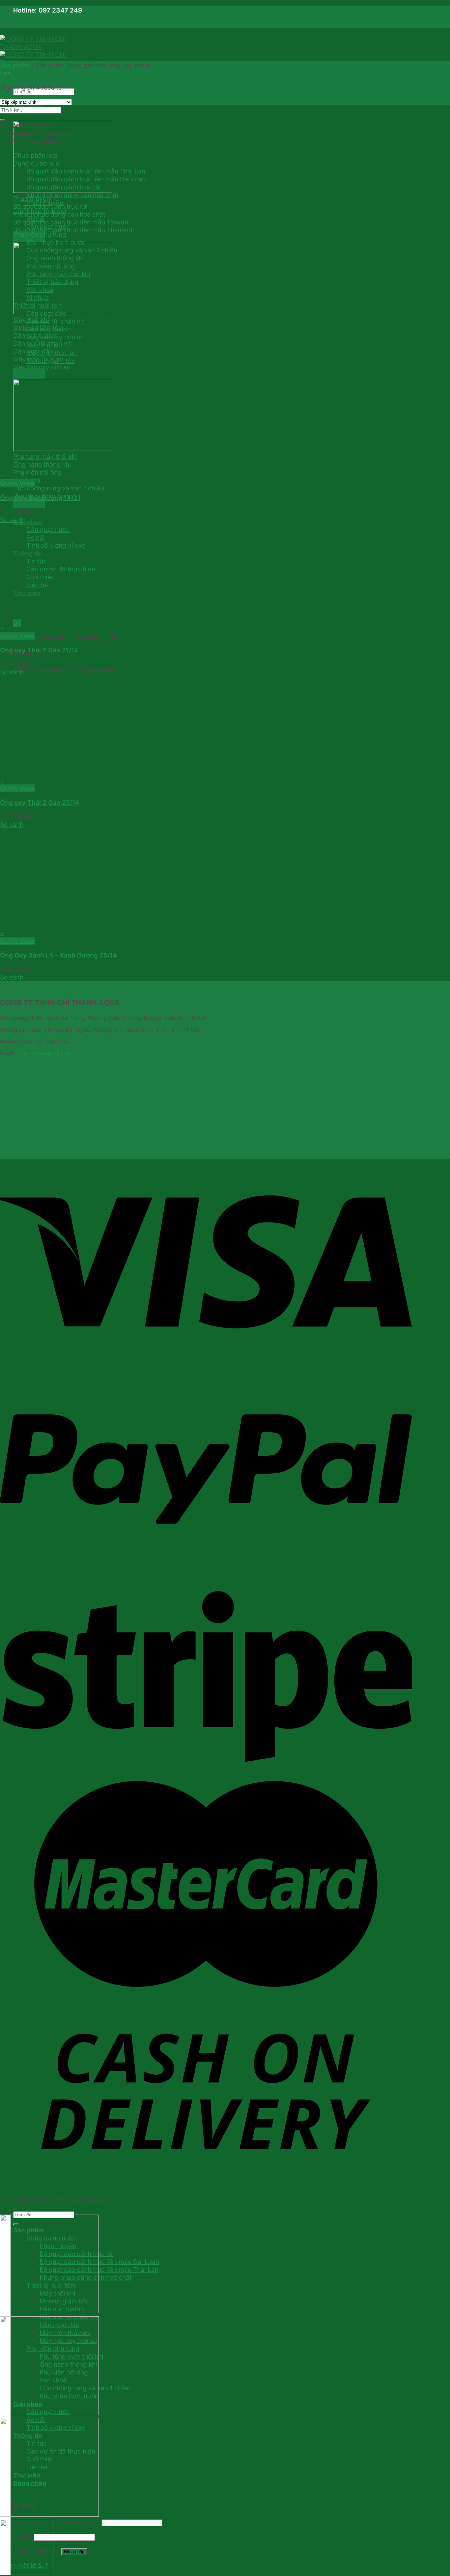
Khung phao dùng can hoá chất (72, 195)
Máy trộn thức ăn (52, 353)
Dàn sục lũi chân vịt (55, 321)
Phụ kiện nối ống (51, 266)
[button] (205, 475)
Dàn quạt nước (48, 226)
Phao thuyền (45, 203)
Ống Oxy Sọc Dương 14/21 (40, 498)
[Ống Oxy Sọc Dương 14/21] (99, 467)
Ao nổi (36, 219)
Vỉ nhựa (38, 298)
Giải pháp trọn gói (40, 211)
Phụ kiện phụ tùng (40, 234)
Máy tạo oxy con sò (55, 337)
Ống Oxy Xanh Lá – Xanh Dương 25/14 (58, 955)
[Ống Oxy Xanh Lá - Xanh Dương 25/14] (99, 925)
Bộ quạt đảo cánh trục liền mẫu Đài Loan (86, 179)
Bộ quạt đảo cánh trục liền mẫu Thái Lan (86, 171)
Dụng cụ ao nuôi (37, 163)
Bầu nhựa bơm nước (56, 242)
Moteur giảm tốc (51, 361)
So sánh (12, 520)
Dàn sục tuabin (49, 329)
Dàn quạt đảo (46, 313)
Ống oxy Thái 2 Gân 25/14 (40, 802)
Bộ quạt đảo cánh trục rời (64, 187)
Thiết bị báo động (52, 282)
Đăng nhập (74, 2552)
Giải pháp (28, 522)
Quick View (17, 483)
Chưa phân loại (35, 155)
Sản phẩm (15, 65)
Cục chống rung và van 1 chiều (72, 250)
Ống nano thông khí (55, 258)
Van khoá (40, 290)
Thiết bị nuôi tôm (38, 305)
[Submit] (3, 120)
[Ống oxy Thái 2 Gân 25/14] (99, 773)
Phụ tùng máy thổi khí (58, 274)
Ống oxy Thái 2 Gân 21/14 (39, 650)
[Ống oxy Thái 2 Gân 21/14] (99, 620)
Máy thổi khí (44, 345)
